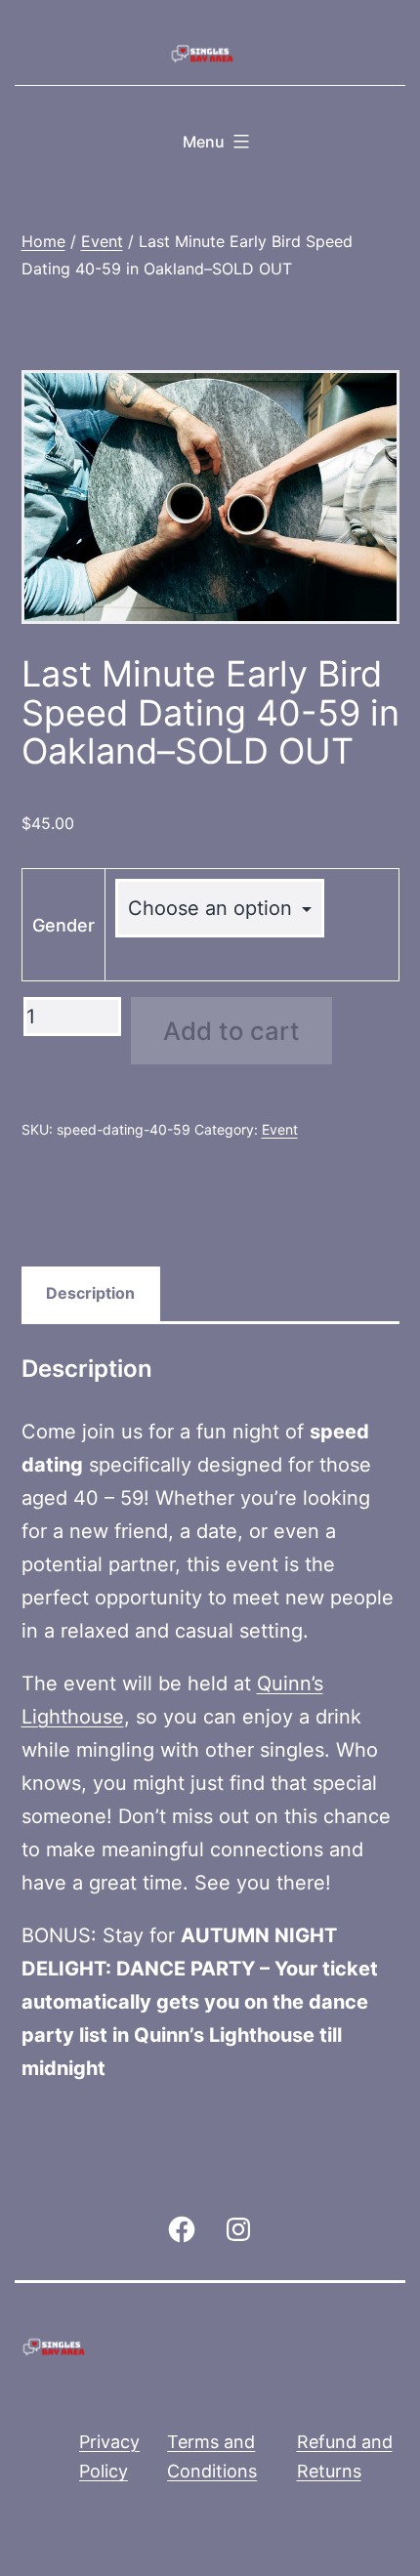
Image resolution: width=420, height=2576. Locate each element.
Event (102, 241)
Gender (63, 925)
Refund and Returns (345, 2457)
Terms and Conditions (212, 2457)
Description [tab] (90, 1293)
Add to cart (231, 1031)
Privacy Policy (109, 2457)
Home (43, 241)
